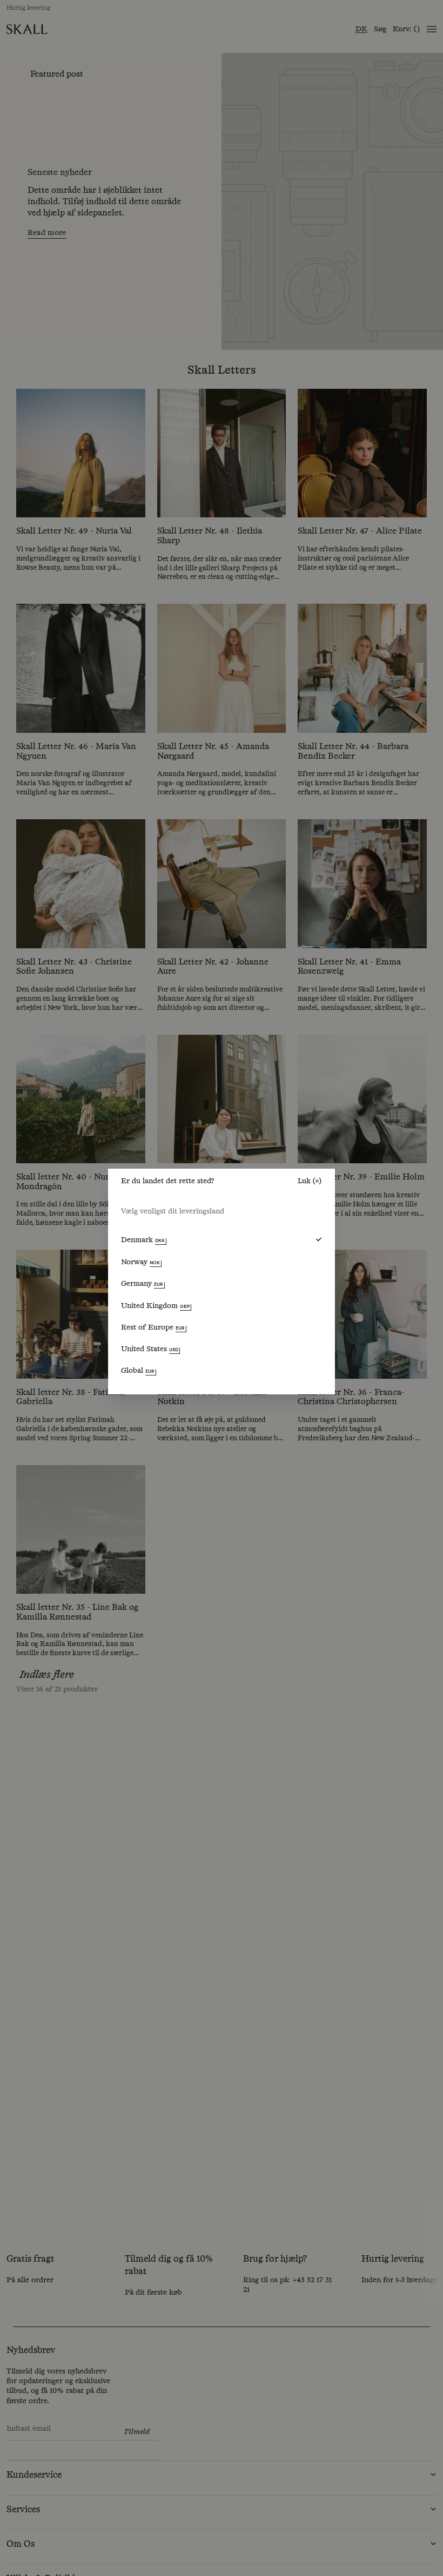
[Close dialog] (421, 2406)
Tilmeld (348, 2525)
